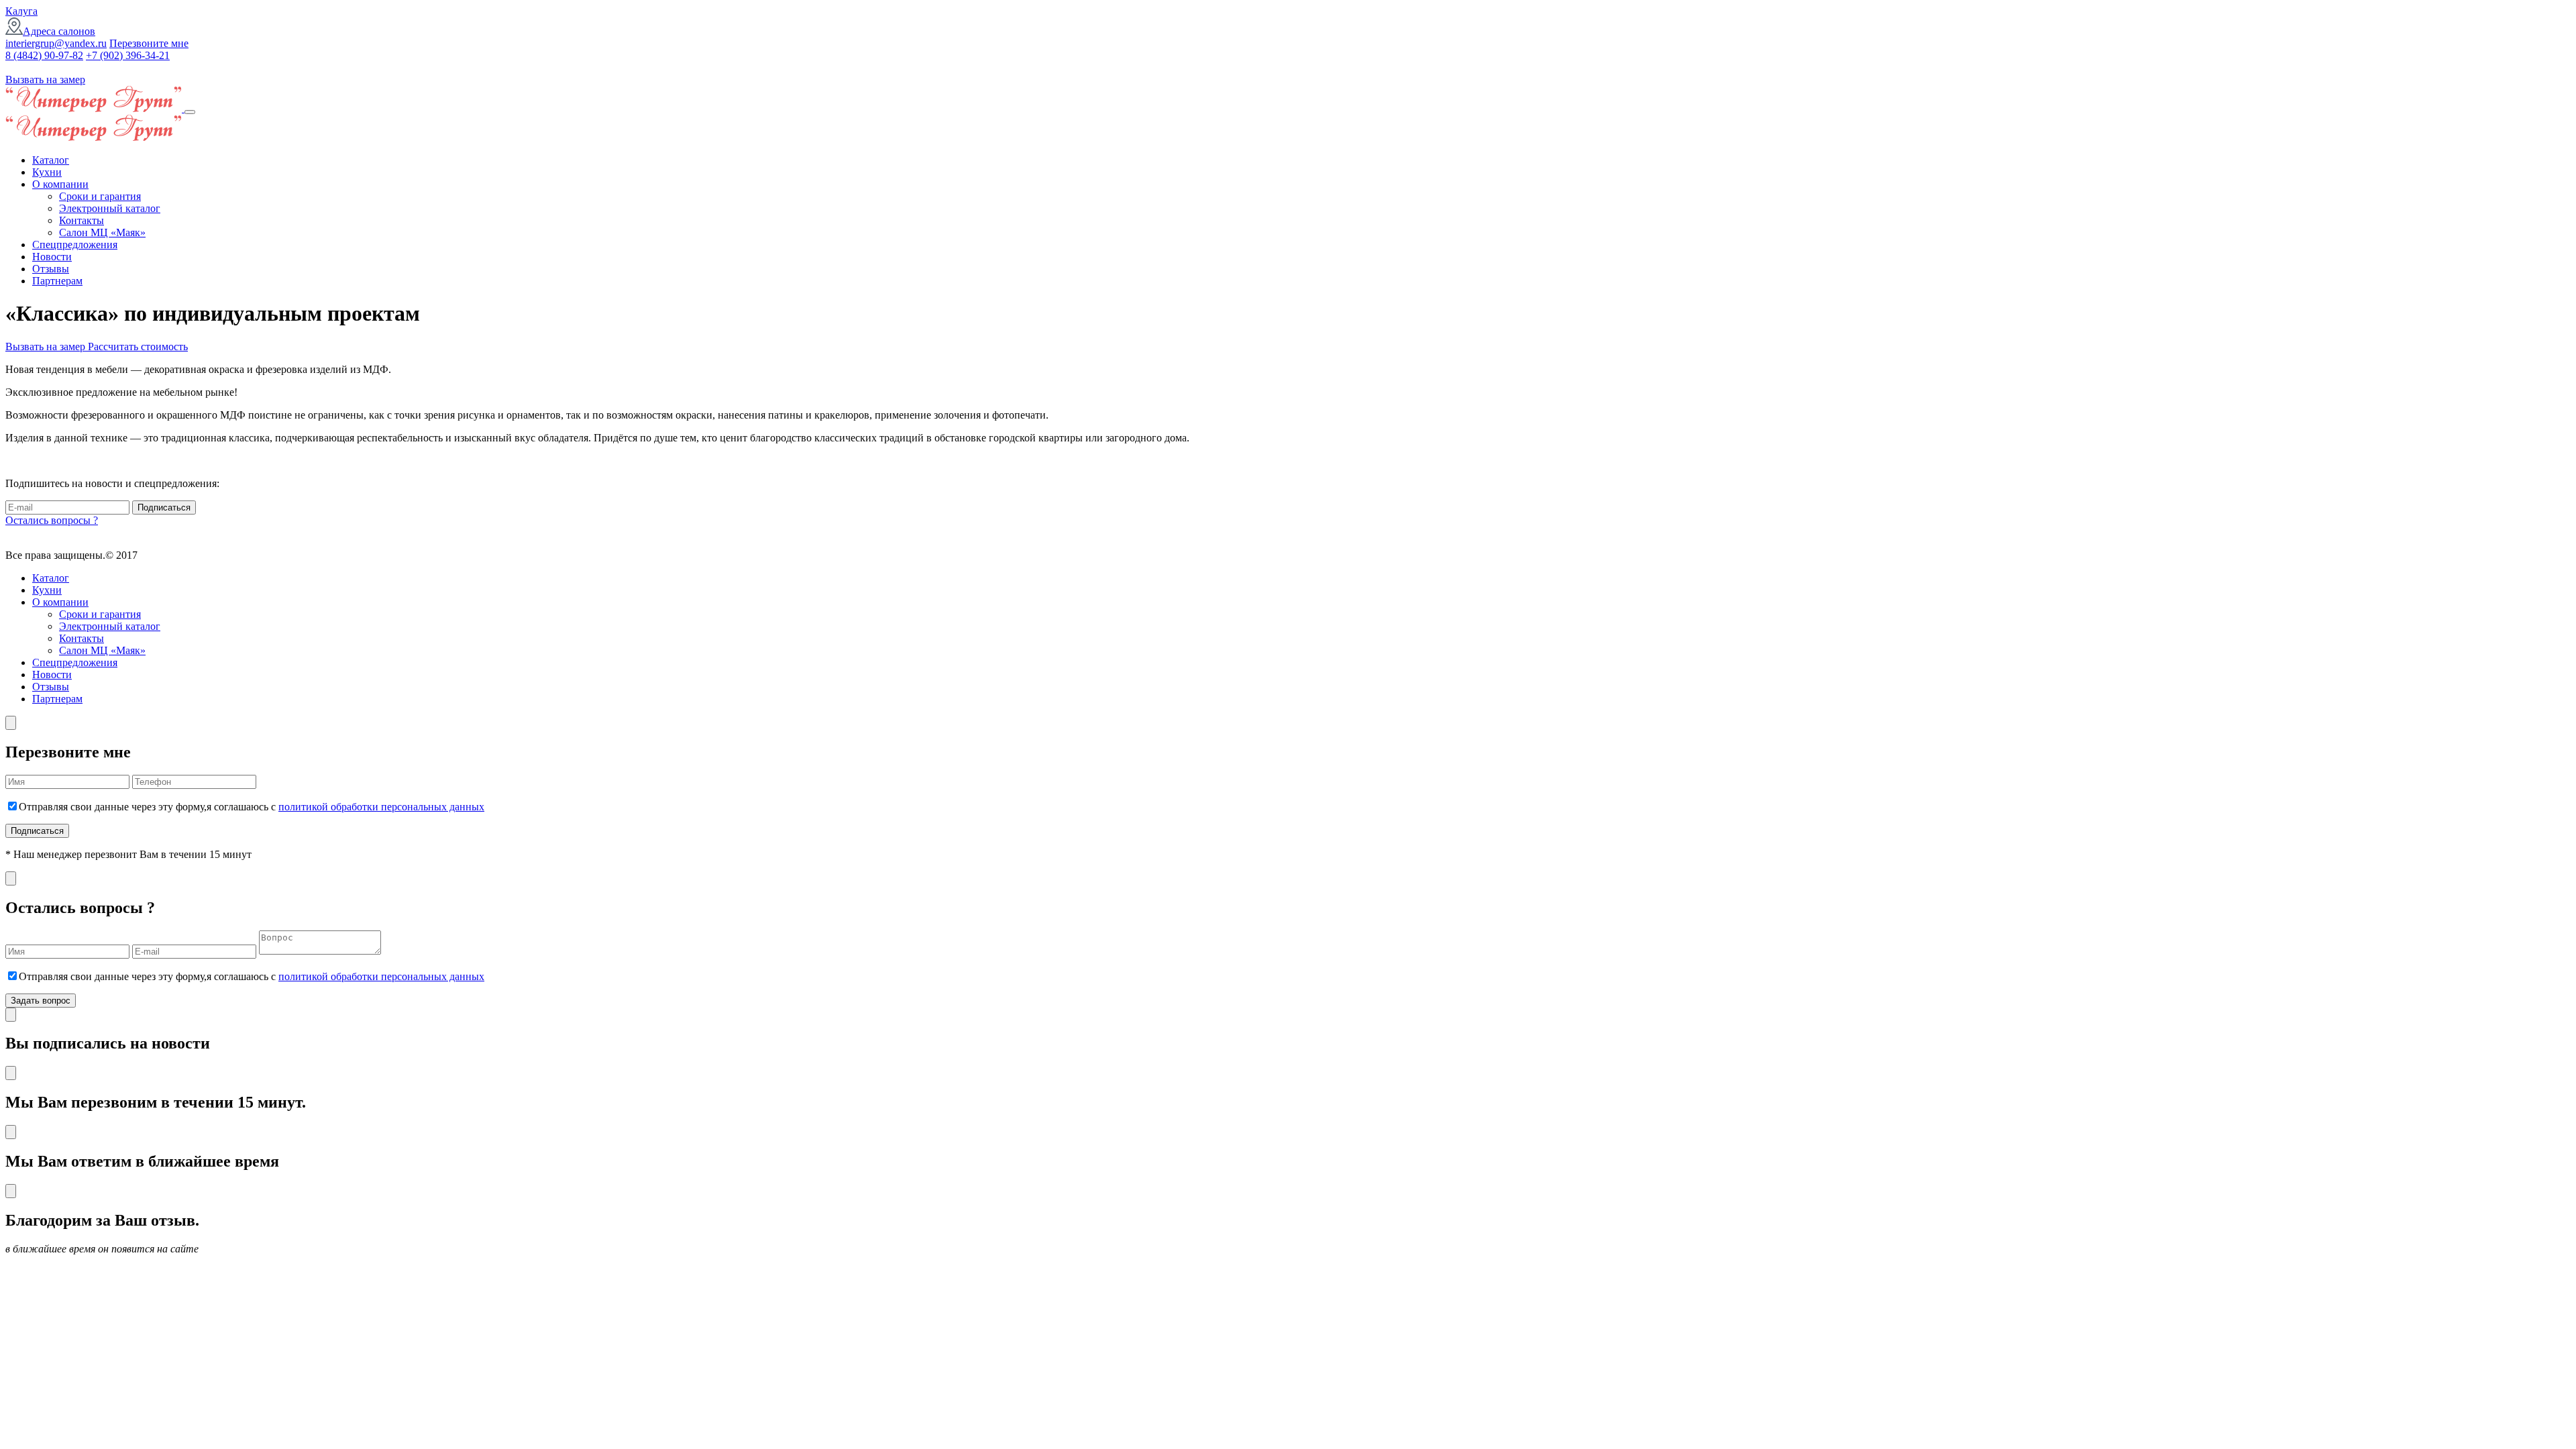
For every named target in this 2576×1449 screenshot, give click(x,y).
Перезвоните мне (149, 43)
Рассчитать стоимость (138, 346)
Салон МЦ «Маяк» (102, 232)
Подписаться (164, 507)
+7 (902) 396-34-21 (128, 55)
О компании (60, 184)
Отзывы (51, 269)
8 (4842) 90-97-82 (44, 55)
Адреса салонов (59, 31)
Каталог (51, 160)
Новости (52, 257)
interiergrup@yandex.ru (56, 43)
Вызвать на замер (45, 79)
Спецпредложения (75, 245)
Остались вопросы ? (52, 520)
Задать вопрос (41, 1001)
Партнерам (57, 281)
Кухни (47, 172)
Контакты (82, 220)
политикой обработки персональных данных (381, 807)
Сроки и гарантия (100, 196)
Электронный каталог (110, 208)
